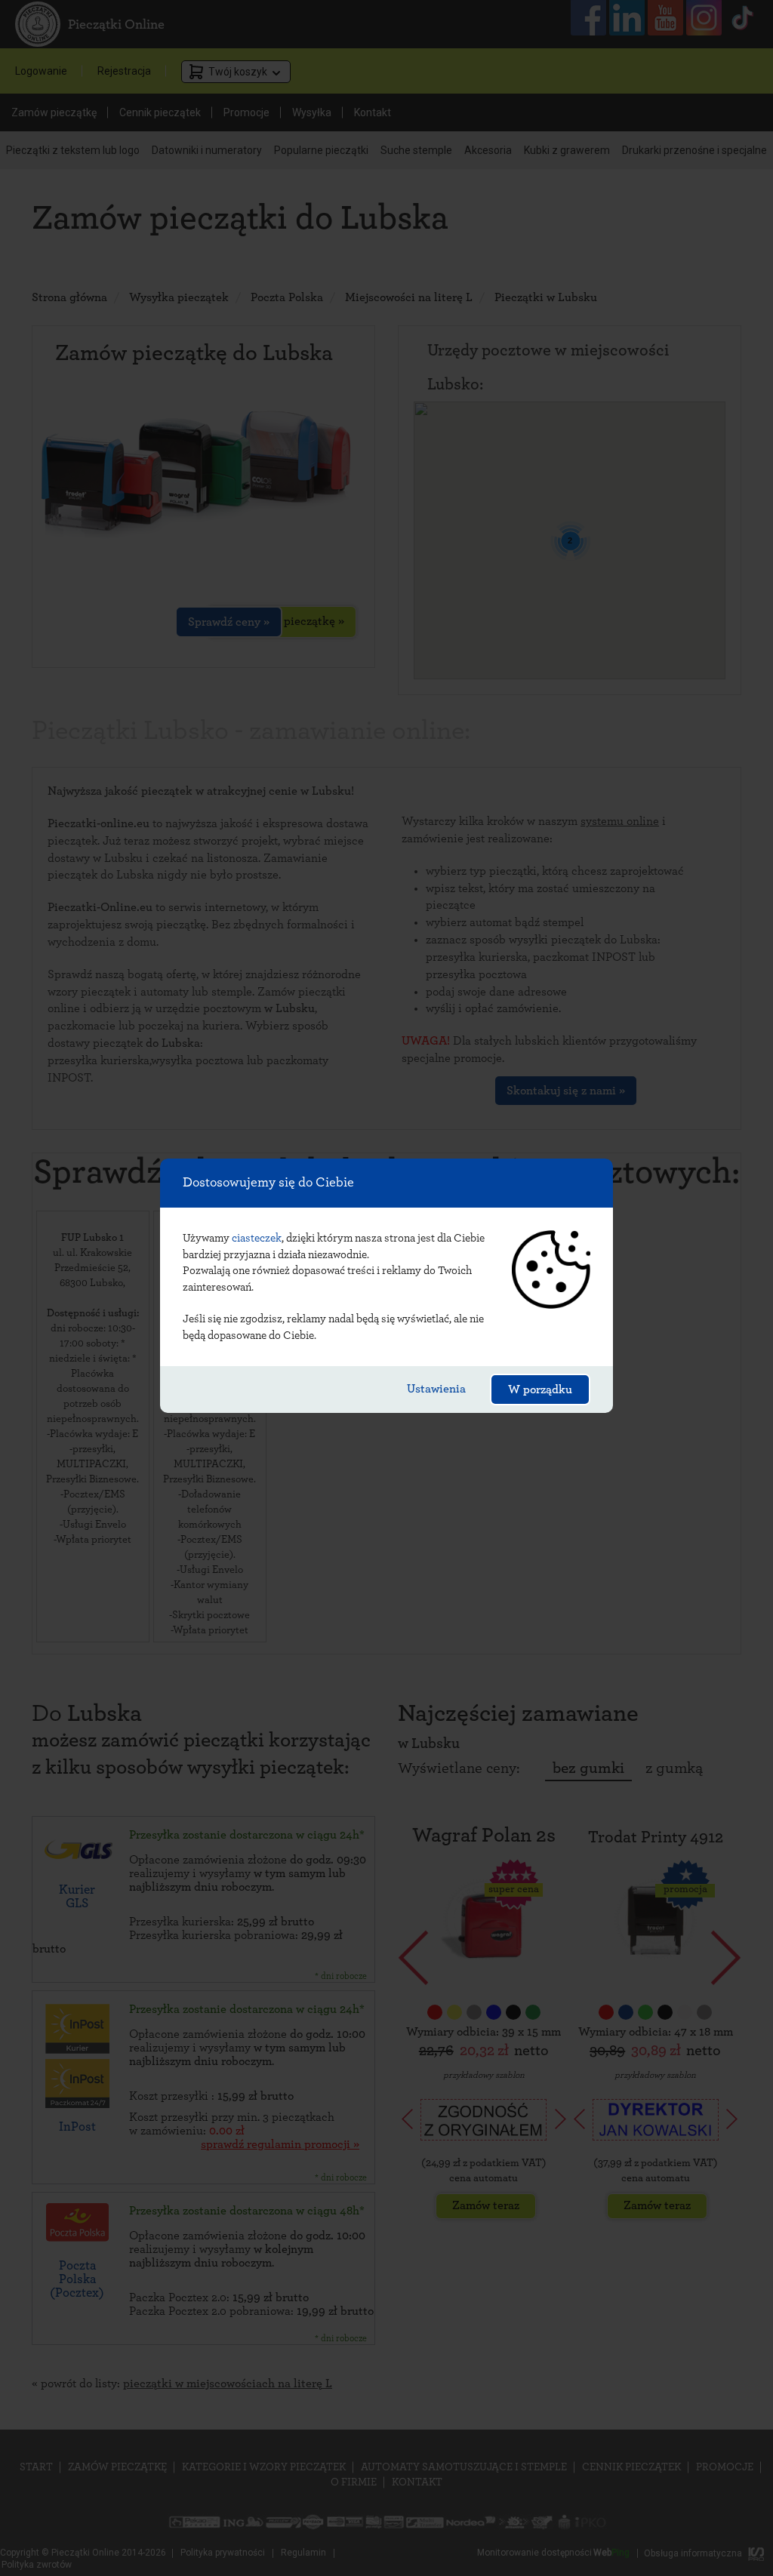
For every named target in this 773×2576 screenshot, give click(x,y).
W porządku (540, 1390)
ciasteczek (257, 1238)
